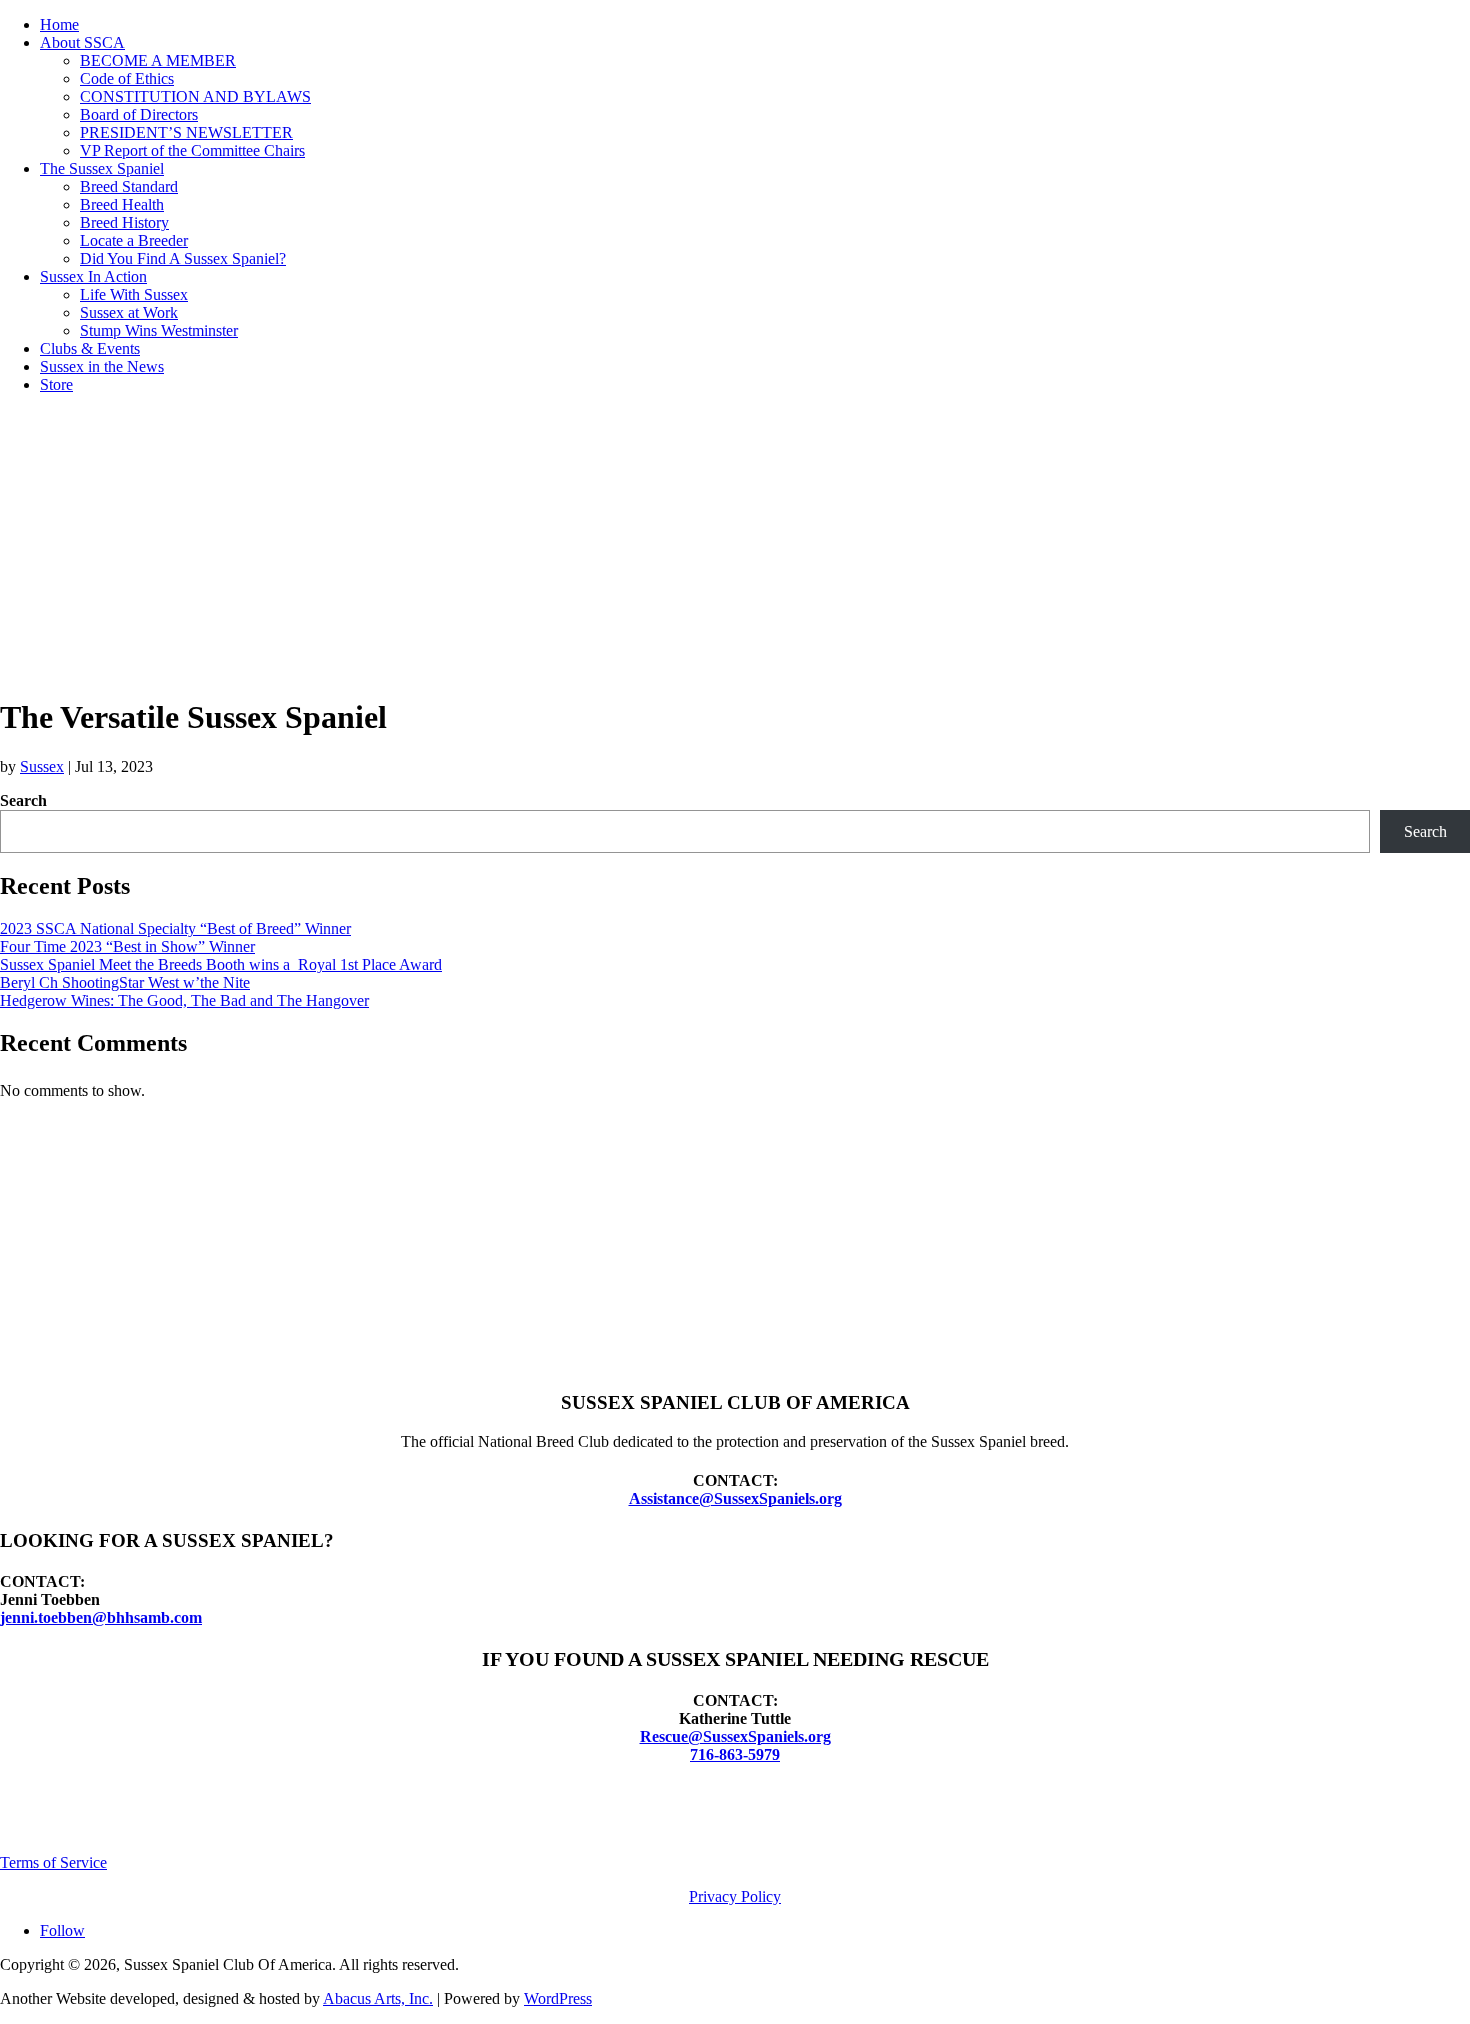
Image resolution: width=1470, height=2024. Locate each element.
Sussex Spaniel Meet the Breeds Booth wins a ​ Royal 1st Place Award (221, 964)
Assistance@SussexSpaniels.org (735, 1498)
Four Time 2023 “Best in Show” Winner (127, 946)
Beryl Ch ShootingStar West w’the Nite (125, 982)
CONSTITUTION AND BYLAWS (195, 96)
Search (23, 800)
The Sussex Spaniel (102, 168)
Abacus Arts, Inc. (378, 1998)
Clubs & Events (90, 348)
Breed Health (122, 204)
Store (56, 384)
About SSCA (82, 42)
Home (59, 24)
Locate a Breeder (134, 240)
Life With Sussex (134, 294)
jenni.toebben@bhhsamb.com (101, 1617)
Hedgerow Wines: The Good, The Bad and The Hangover (184, 1000)
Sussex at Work (129, 312)
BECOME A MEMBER (158, 60)
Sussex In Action (93, 276)
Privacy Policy (735, 1896)
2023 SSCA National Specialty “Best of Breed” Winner (175, 928)
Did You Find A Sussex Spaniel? (183, 258)
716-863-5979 (735, 1754)
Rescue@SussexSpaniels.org (735, 1736)
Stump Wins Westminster (159, 330)
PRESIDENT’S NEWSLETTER (186, 132)
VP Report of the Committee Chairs (192, 150)
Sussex (42, 766)
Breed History (124, 222)
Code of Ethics (127, 78)
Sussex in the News (102, 366)
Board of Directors (139, 114)
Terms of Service (53, 1862)
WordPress (558, 1998)
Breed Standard (129, 186)
